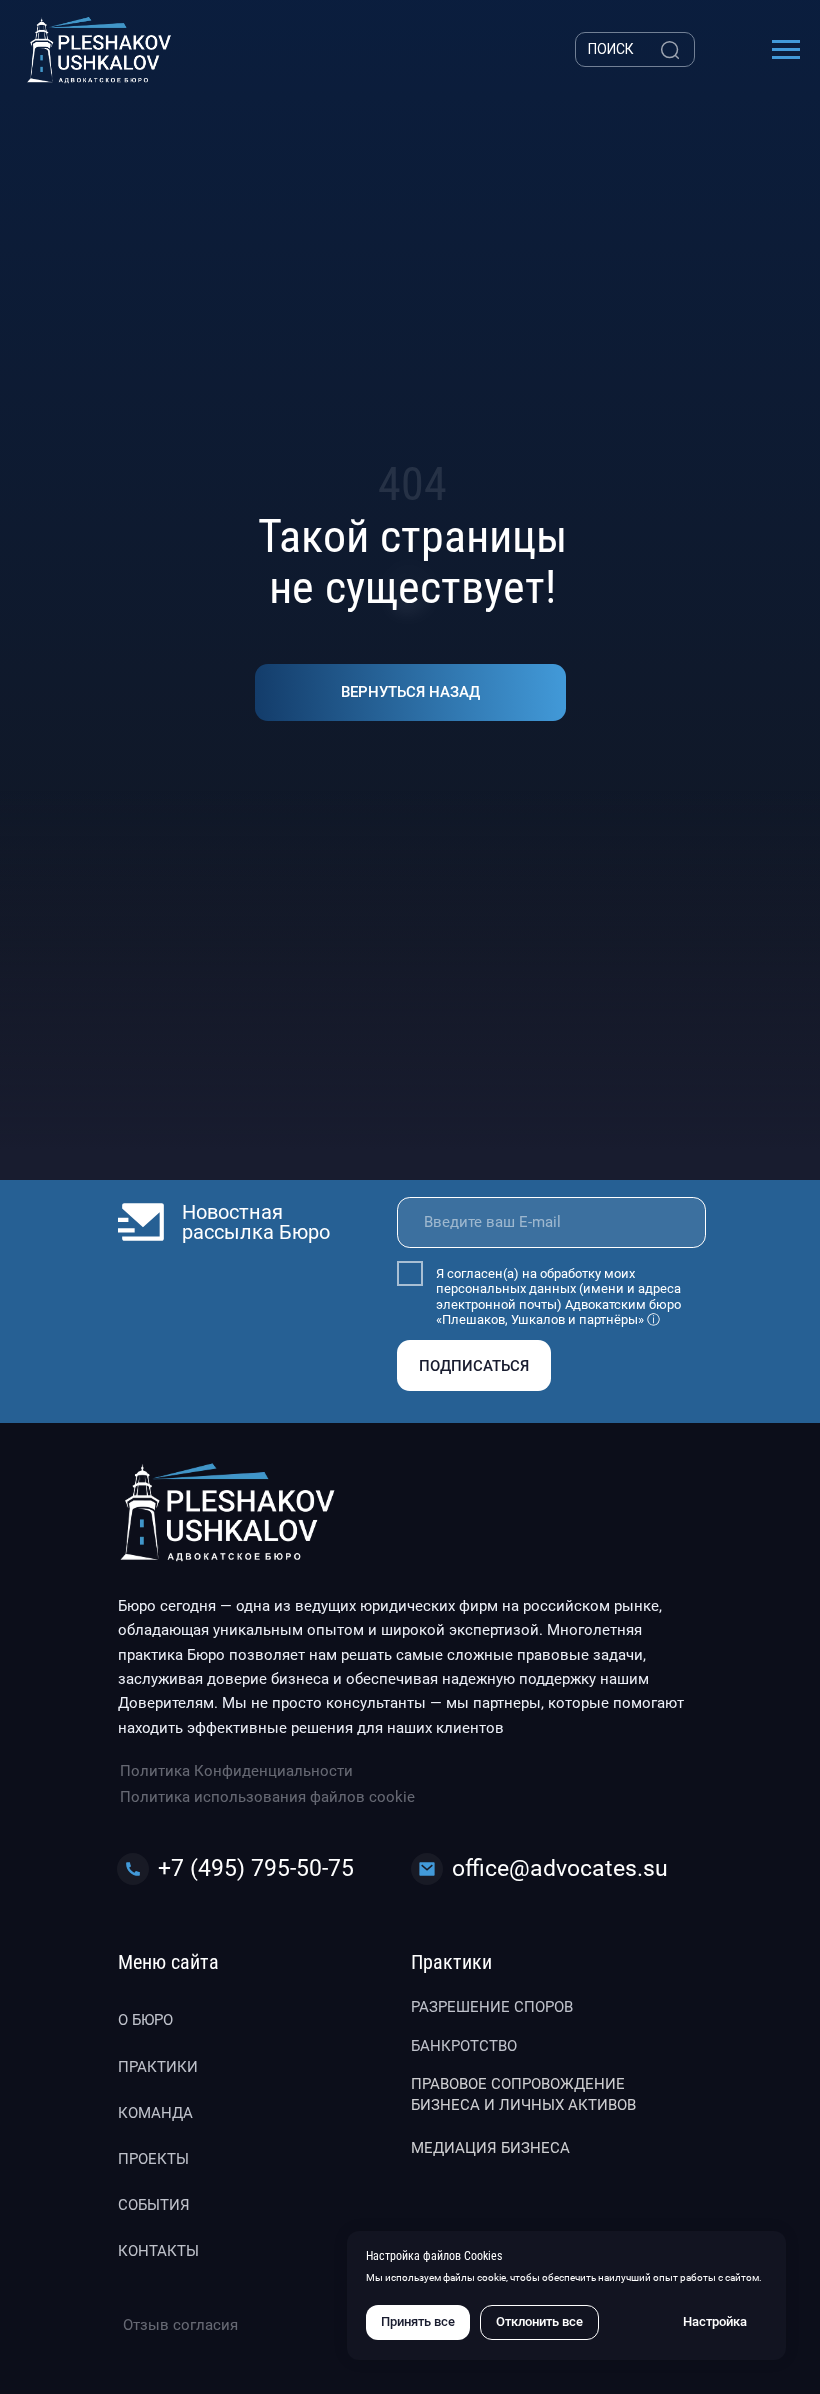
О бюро (145, 2020)
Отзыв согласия (180, 2325)
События (154, 2205)
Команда (155, 2113)
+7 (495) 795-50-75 (256, 1868)
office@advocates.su (560, 1868)
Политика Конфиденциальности (236, 1771)
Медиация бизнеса (490, 2148)
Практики (158, 2067)
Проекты (153, 2159)
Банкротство (464, 2046)
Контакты (158, 2251)
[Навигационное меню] (786, 50)
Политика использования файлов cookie (267, 1797)
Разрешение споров (492, 2007)
